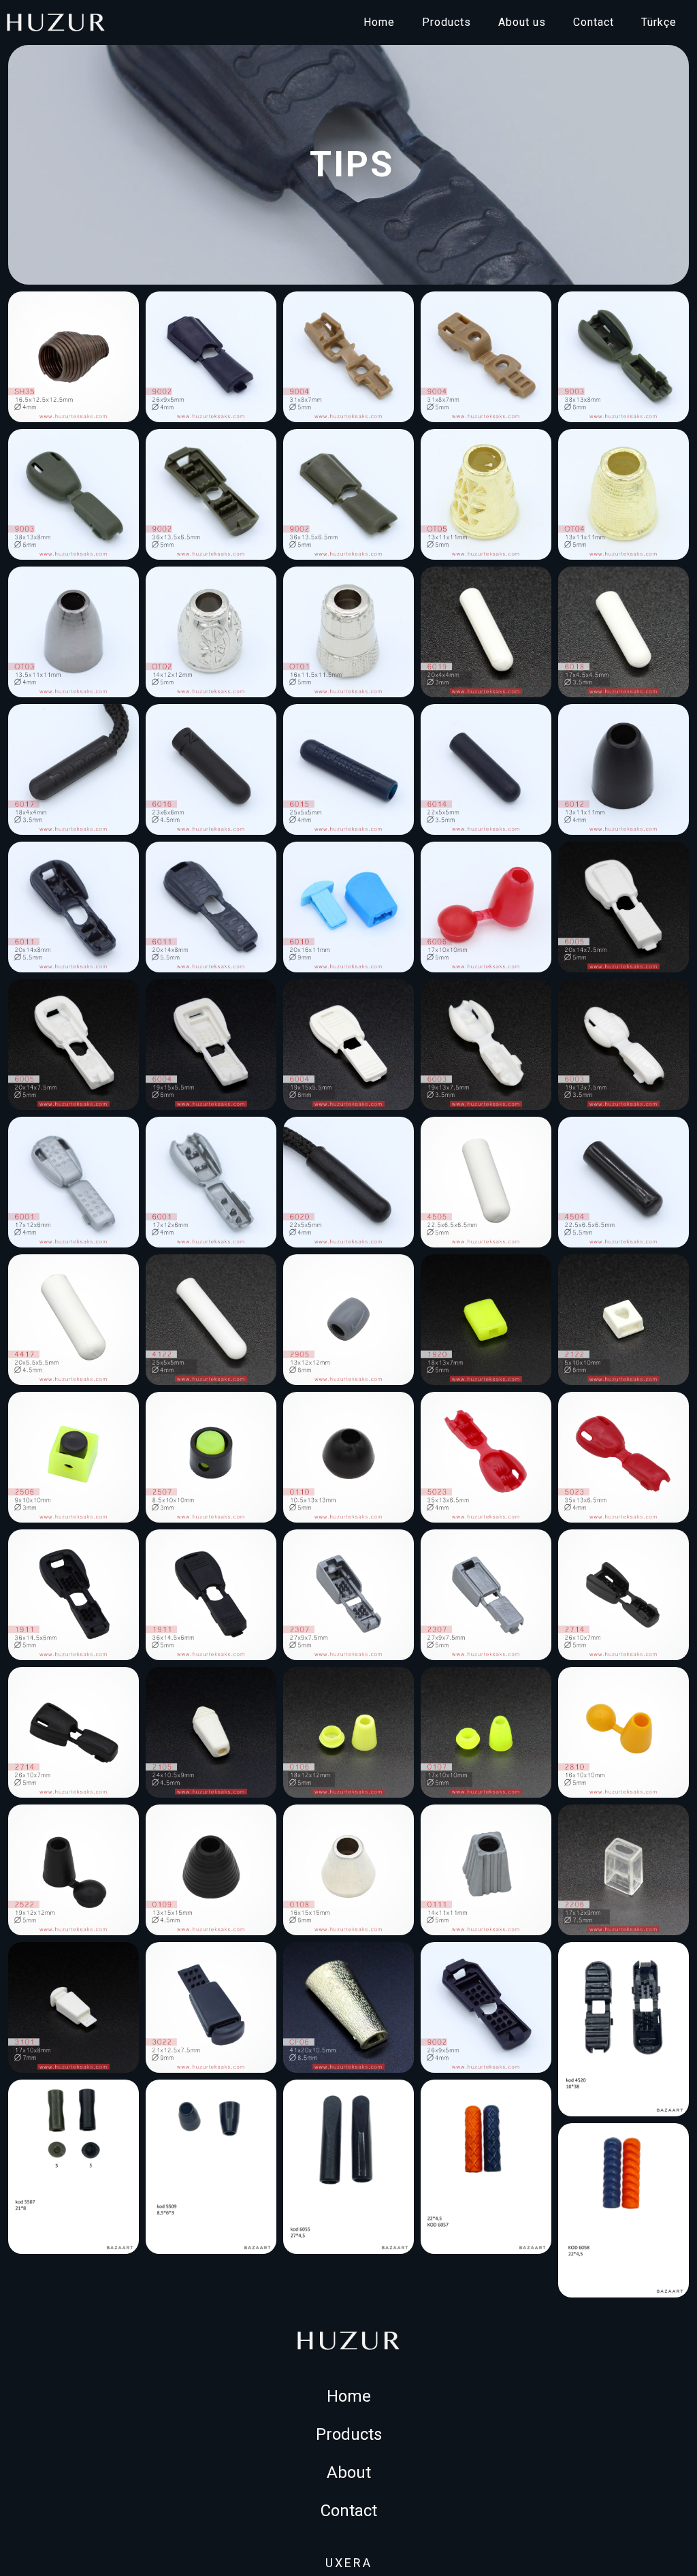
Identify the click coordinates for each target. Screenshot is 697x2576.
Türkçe (659, 22)
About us (522, 22)
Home (379, 22)
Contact (594, 22)
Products (447, 22)
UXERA (349, 2563)
